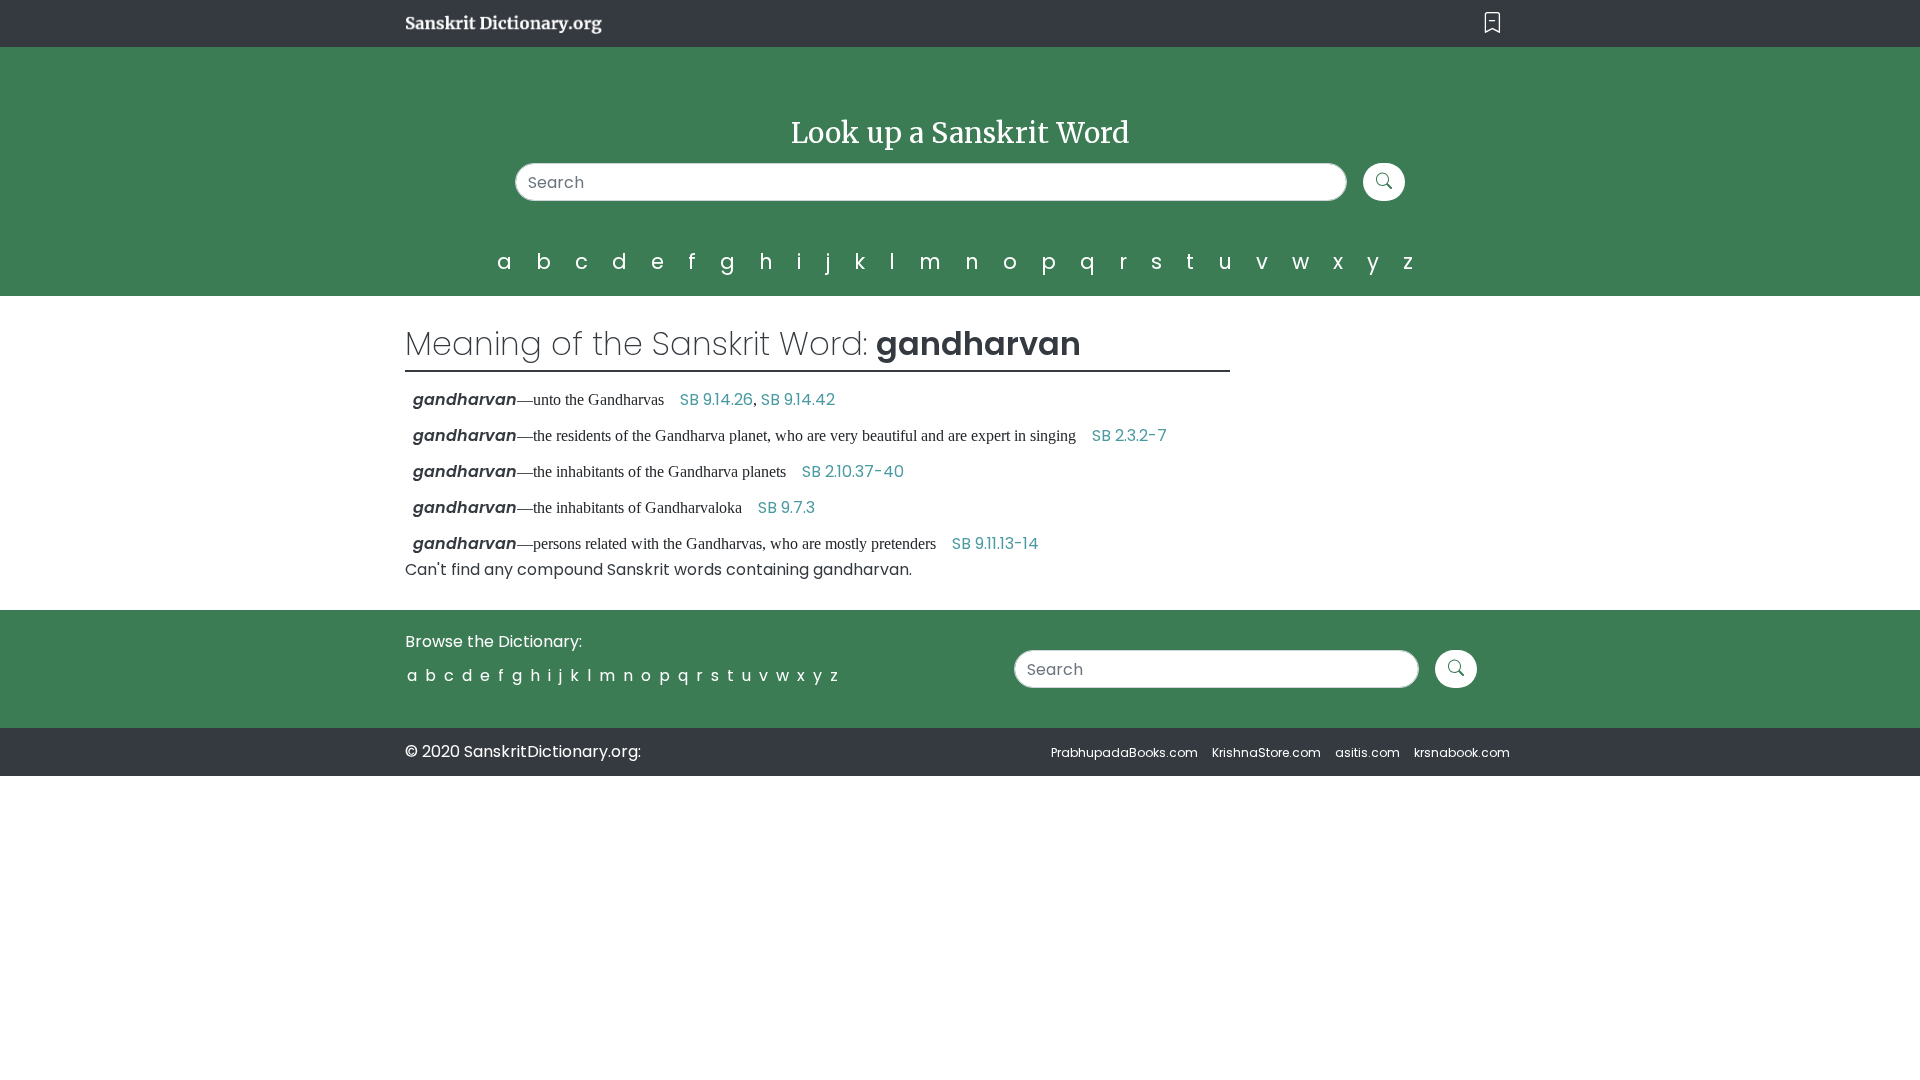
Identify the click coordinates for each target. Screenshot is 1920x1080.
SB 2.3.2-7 (1129, 435)
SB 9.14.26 (716, 399)
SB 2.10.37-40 (853, 471)
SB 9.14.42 (798, 399)
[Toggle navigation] (1492, 23)
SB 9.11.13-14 (995, 543)
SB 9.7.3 (786, 507)
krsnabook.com (1462, 752)
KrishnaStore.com (1266, 752)
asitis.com (1367, 752)
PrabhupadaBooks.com (1124, 752)
